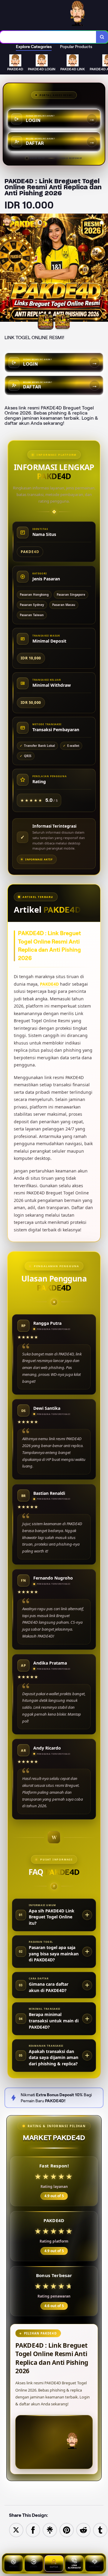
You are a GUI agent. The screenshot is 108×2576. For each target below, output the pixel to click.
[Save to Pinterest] (67, 2530)
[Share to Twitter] (16, 2530)
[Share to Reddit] (83, 2530)
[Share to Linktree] (50, 2530)
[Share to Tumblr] (100, 2530)
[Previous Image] (5, 269)
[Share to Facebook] (33, 2530)
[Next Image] (103, 269)
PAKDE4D (49, 984)
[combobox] (48, 37)
